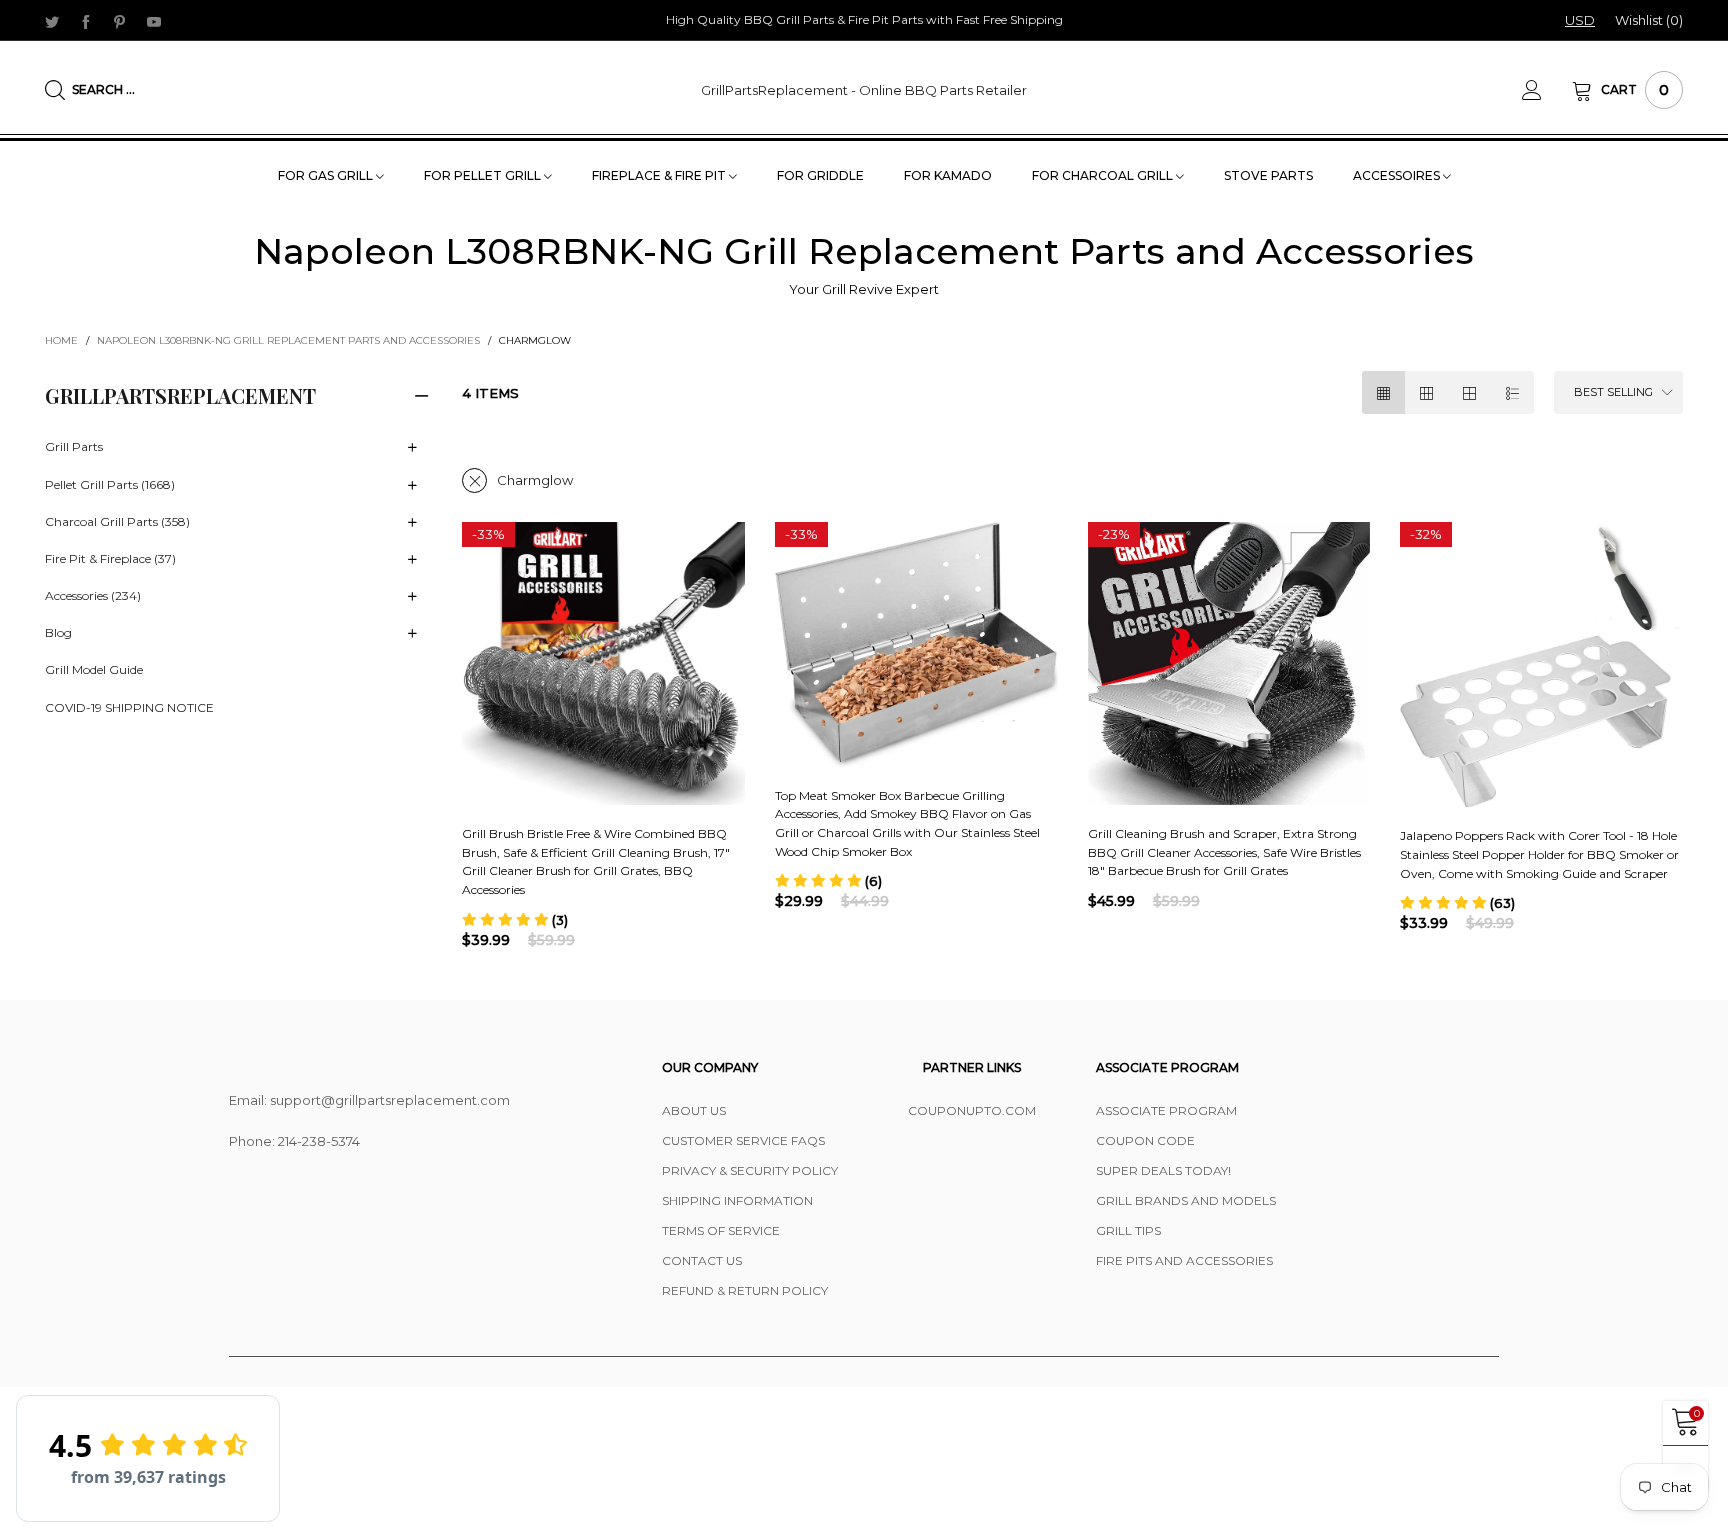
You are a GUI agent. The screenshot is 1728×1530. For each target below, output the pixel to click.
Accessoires (1398, 175)
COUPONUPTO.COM (972, 1110)
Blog (58, 632)
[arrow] (412, 448)
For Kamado (948, 175)
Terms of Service (721, 1230)
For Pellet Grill (484, 175)
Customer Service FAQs (743, 1140)
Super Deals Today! (1163, 1170)
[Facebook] (86, 21)
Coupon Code (1145, 1140)
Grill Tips (1128, 1230)
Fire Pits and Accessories (1184, 1260)
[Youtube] (154, 21)
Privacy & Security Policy (750, 1170)
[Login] (1547, 90)
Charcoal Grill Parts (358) (117, 521)
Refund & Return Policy (745, 1290)
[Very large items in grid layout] (1469, 392)
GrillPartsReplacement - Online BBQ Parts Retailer (864, 90)
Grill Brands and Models (1186, 1200)
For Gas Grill (327, 175)
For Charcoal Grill (1104, 175)
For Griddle (820, 175)
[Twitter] (52, 21)
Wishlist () (1649, 20)
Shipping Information (737, 1200)
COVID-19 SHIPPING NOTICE (129, 707)
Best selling (1613, 392)
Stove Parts (1268, 175)
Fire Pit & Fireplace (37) (110, 558)
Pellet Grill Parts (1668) (110, 484)
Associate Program (1166, 1110)
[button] (515, 920)
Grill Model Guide (94, 669)
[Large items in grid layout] (1426, 392)
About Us (694, 1110)
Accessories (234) (93, 595)
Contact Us (702, 1260)
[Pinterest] (120, 21)
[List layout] (1512, 392)
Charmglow (535, 480)
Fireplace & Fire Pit (660, 175)
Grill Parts (74, 446)
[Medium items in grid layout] (1383, 392)
